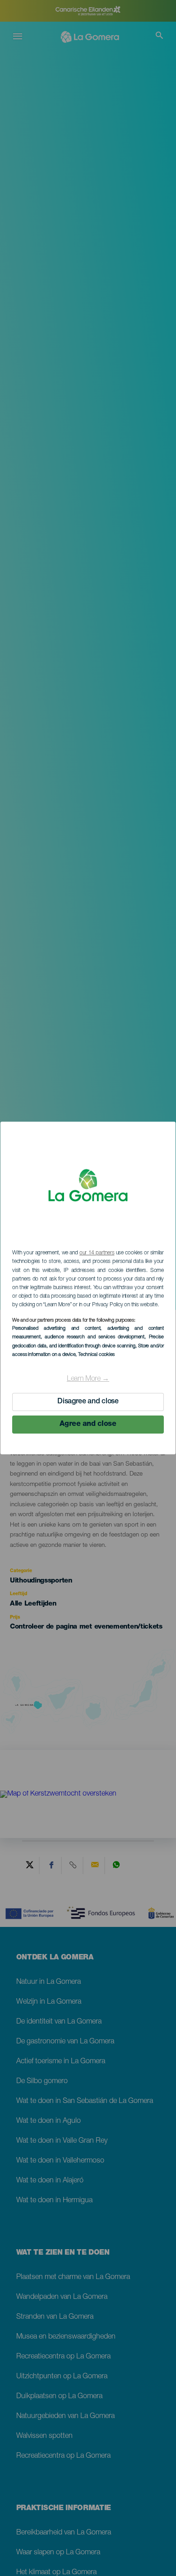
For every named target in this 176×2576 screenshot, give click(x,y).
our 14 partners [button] (97, 1253)
